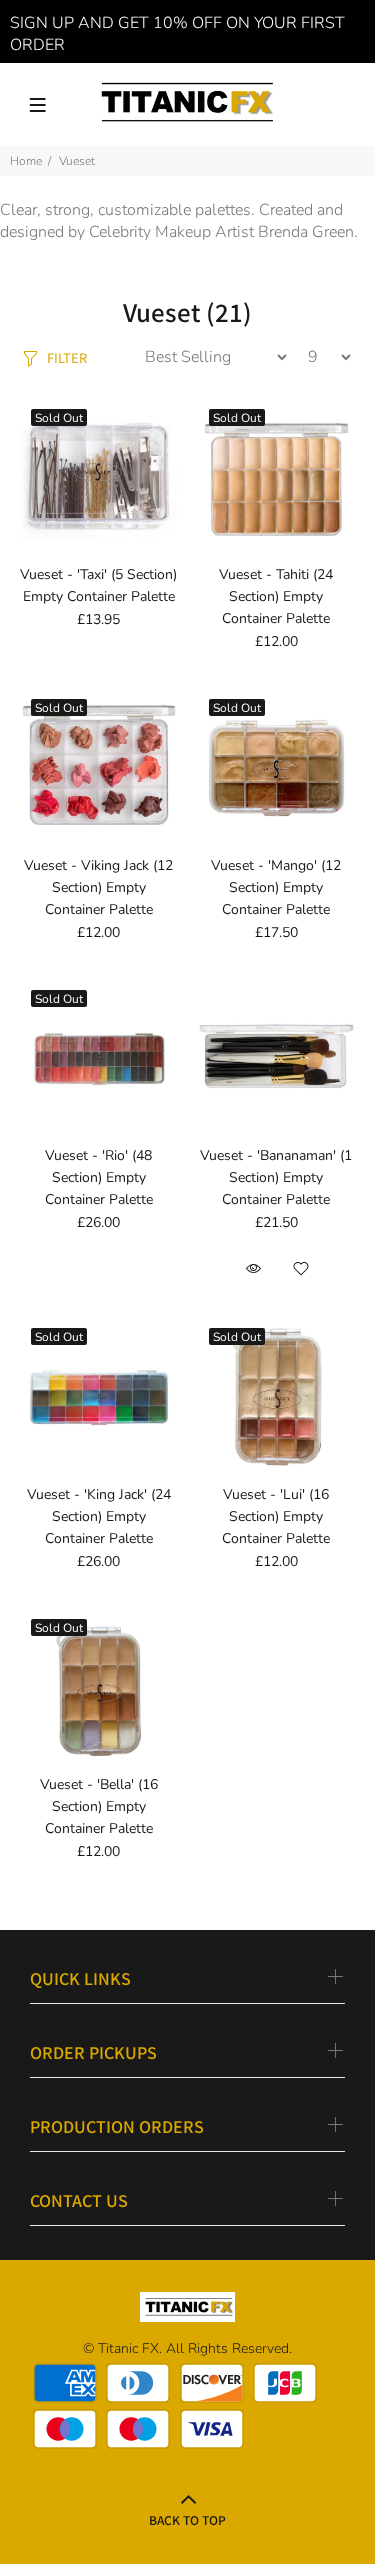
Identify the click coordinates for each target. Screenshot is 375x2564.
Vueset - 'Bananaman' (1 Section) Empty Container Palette (276, 1177)
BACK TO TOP (187, 2519)
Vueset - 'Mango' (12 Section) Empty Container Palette (276, 887)
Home (26, 161)
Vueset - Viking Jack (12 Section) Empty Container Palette (98, 887)
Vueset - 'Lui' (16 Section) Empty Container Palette (276, 1516)
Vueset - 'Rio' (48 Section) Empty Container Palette (99, 1177)
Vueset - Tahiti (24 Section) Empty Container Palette (276, 596)
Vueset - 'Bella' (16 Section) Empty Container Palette (99, 1806)
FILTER (67, 357)
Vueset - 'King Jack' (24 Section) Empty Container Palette (99, 1516)
